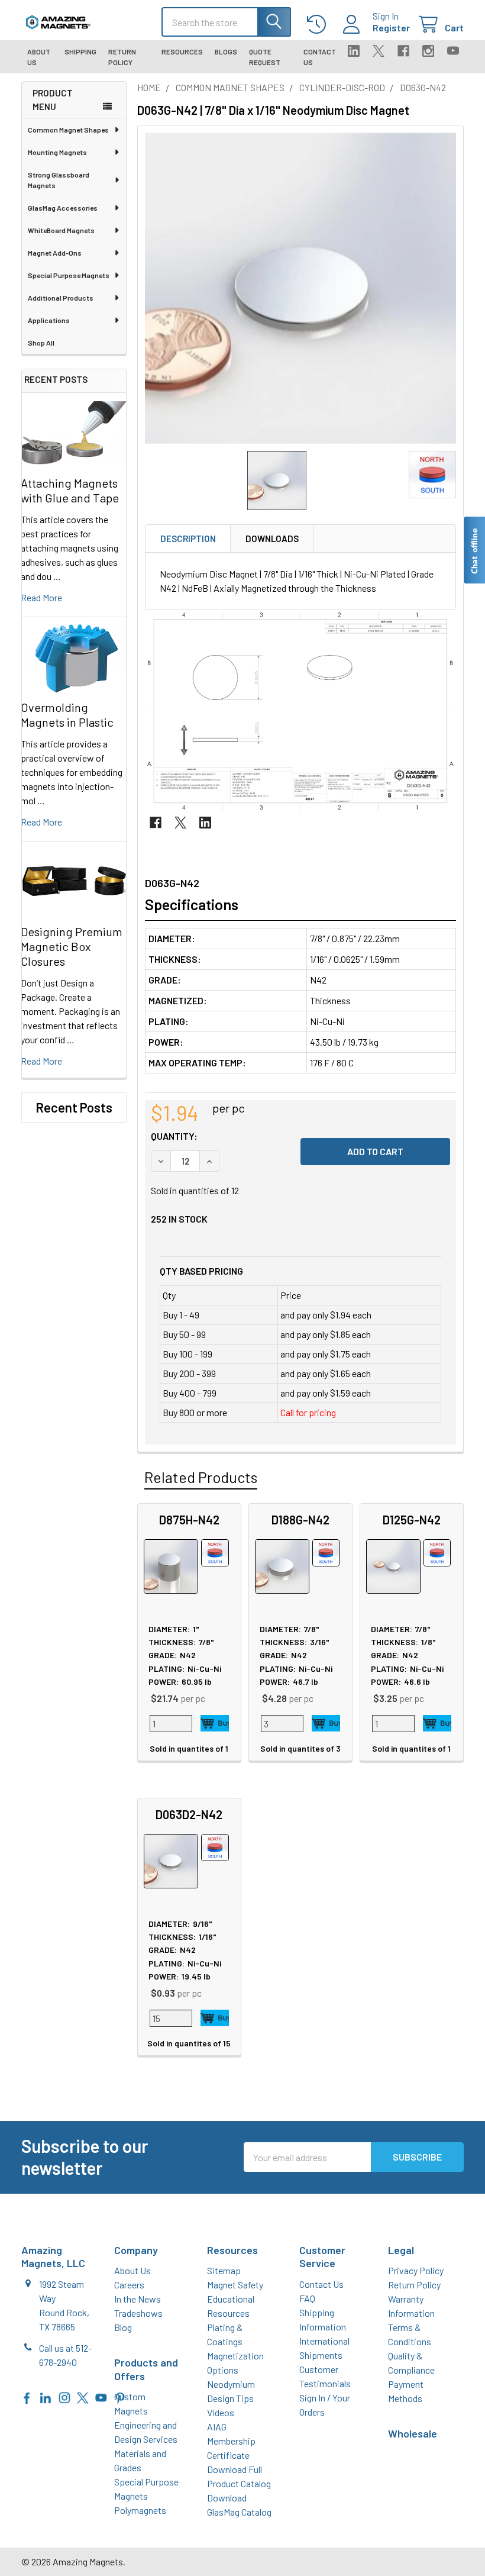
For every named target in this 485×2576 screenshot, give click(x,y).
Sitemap (224, 2270)
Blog (123, 2327)
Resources (182, 51)
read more (41, 597)
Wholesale (413, 2433)
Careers (129, 2285)
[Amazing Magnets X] (83, 2396)
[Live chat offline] (474, 550)
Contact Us (320, 57)
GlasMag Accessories (63, 208)
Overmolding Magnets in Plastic (67, 715)
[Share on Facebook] (156, 823)
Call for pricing (308, 1412)
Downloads (272, 539)
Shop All (41, 343)
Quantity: (174, 1136)
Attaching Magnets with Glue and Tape (70, 490)
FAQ (307, 2298)
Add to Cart (215, 1723)
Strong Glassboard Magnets (59, 180)
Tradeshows (138, 2313)
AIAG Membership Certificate (231, 2441)
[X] (379, 51)
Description (188, 539)
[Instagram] (428, 51)
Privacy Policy (416, 2270)
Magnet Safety (235, 2285)
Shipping (80, 51)
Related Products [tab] (201, 1477)
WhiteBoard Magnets (61, 230)
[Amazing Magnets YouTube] (101, 2396)
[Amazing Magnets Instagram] (64, 2396)
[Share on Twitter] (180, 823)
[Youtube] (453, 51)
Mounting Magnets (57, 152)
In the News (138, 2299)
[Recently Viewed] (319, 25)
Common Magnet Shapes (68, 130)
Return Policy (122, 57)
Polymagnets (140, 2510)
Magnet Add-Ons (55, 253)
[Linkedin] (354, 51)
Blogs (226, 51)
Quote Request (265, 57)
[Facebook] (403, 51)
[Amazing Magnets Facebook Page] (27, 2396)
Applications (49, 320)
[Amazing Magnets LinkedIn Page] (46, 2396)
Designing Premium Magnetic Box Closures (72, 946)
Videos (221, 2412)
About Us (39, 57)
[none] (300, 288)
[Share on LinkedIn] (205, 823)
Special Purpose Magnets (69, 275)
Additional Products (61, 298)
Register (391, 28)
